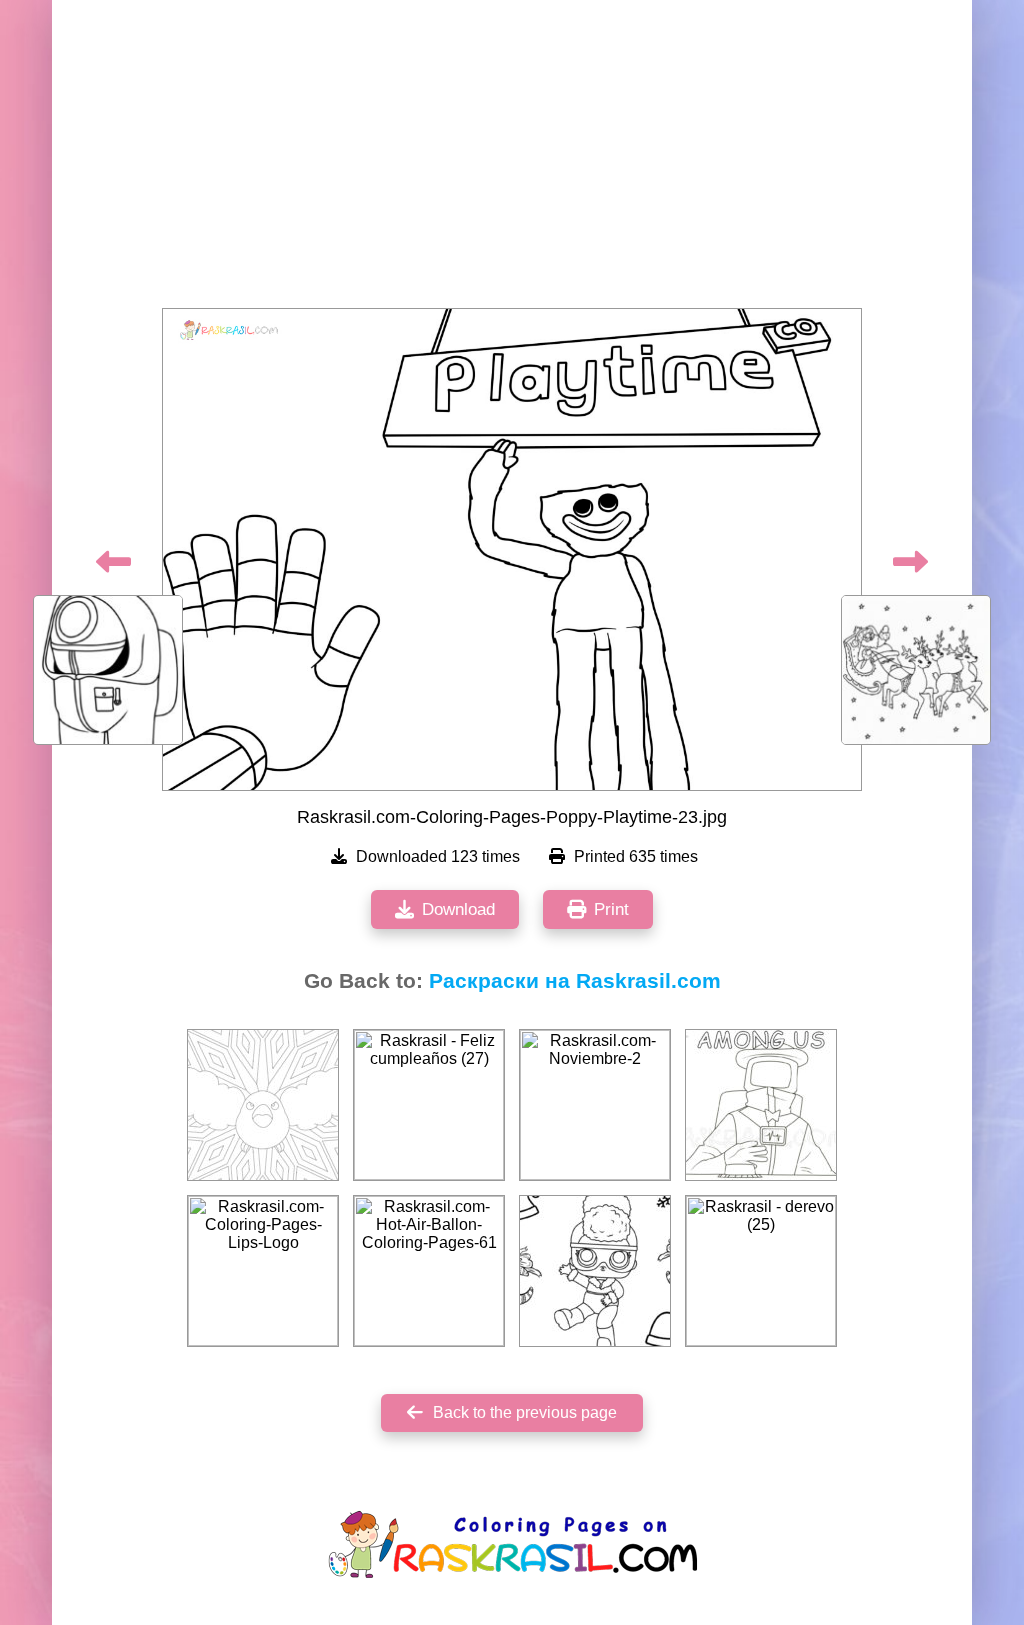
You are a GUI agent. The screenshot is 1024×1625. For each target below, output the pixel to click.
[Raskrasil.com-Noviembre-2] (595, 1105)
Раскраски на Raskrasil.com (575, 981)
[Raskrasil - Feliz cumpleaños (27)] (429, 1105)
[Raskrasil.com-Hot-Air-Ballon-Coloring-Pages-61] (429, 1271)
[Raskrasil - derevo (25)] (761, 1271)
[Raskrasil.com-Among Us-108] (761, 1105)
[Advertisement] (512, 160)
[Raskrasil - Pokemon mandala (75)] (263, 1105)
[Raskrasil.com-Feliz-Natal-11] (595, 1271)
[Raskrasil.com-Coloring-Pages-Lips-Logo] (263, 1271)
